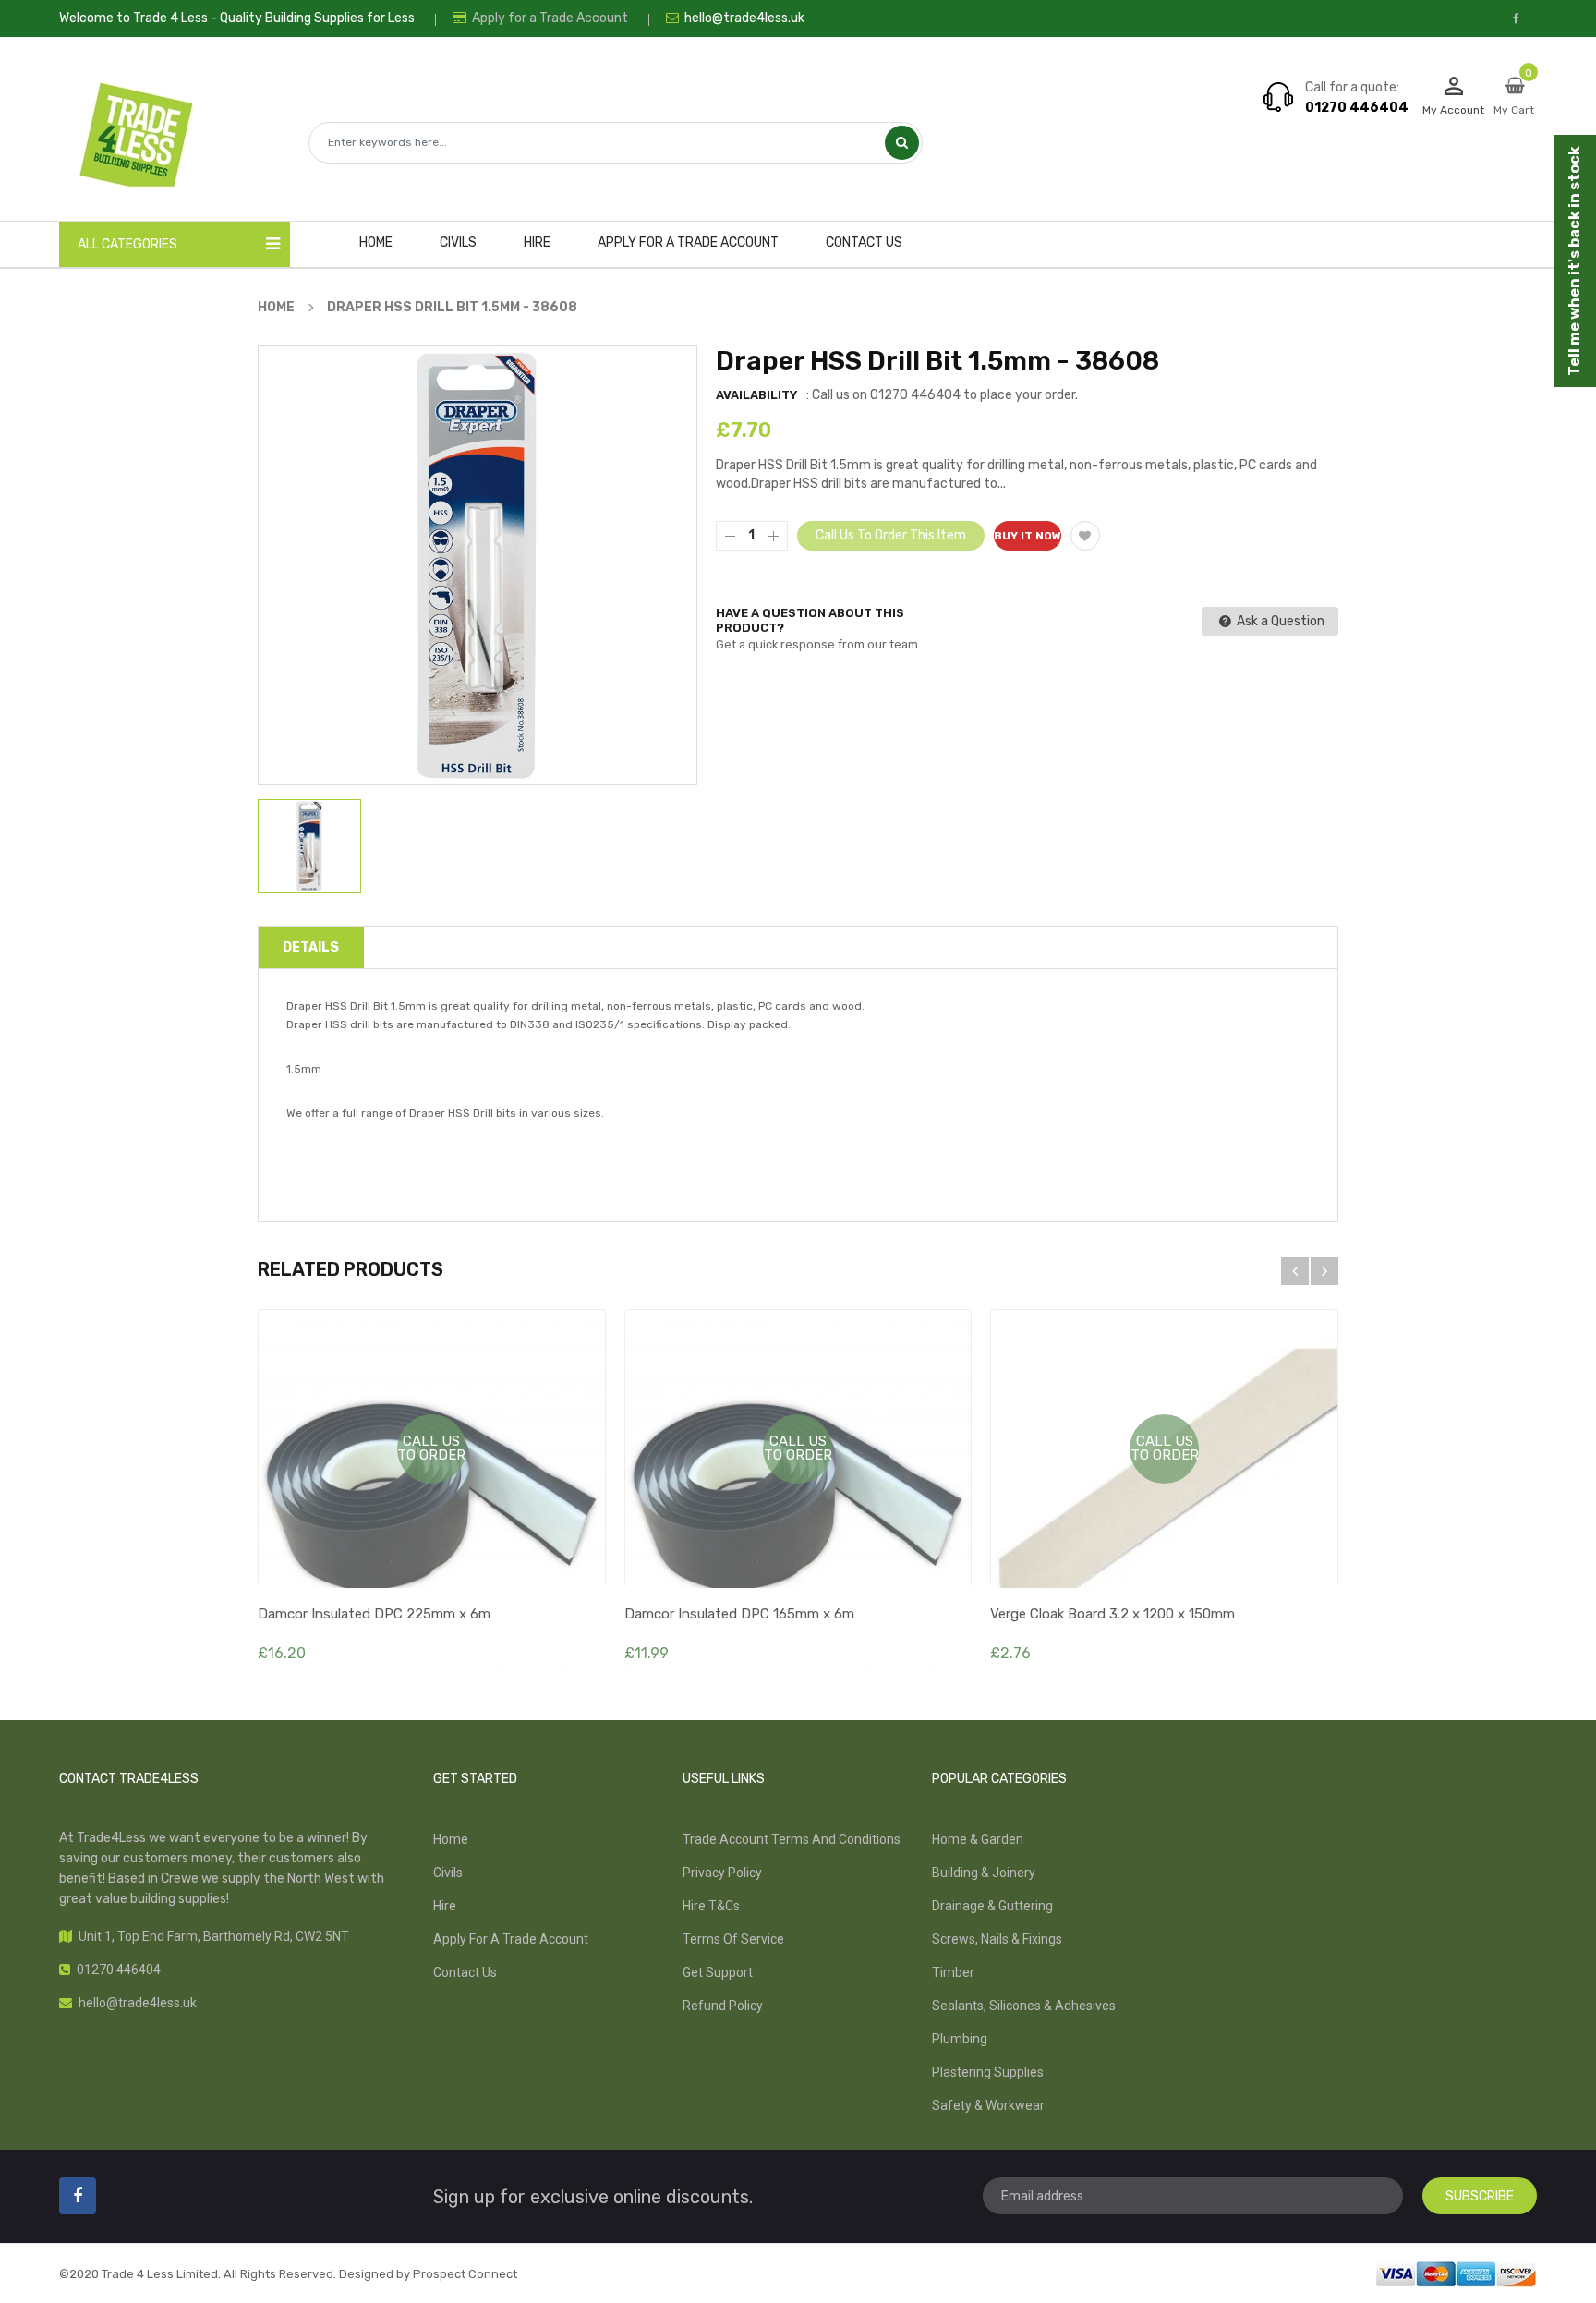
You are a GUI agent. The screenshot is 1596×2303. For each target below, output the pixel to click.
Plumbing (960, 2039)
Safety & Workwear (988, 2105)
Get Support (718, 1972)
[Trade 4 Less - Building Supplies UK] (1456, 2273)
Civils (448, 1873)
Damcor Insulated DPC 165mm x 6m (739, 1614)
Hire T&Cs (711, 1906)
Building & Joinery (984, 1873)
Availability (756, 395)
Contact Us (465, 1972)
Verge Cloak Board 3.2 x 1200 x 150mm (1112, 1614)
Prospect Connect (465, 2274)
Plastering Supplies (988, 2072)
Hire (445, 1906)
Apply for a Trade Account (549, 18)
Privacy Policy (722, 1873)
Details (311, 947)
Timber (953, 1972)
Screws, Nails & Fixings (997, 1939)
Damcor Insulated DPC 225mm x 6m (374, 1614)
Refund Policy (723, 2006)
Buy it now (1028, 536)
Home (451, 1839)
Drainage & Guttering (992, 1906)
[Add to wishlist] (1085, 536)
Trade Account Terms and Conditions (792, 1839)
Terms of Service (733, 1939)
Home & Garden (978, 1839)
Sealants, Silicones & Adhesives (1024, 2006)
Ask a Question (1279, 621)
